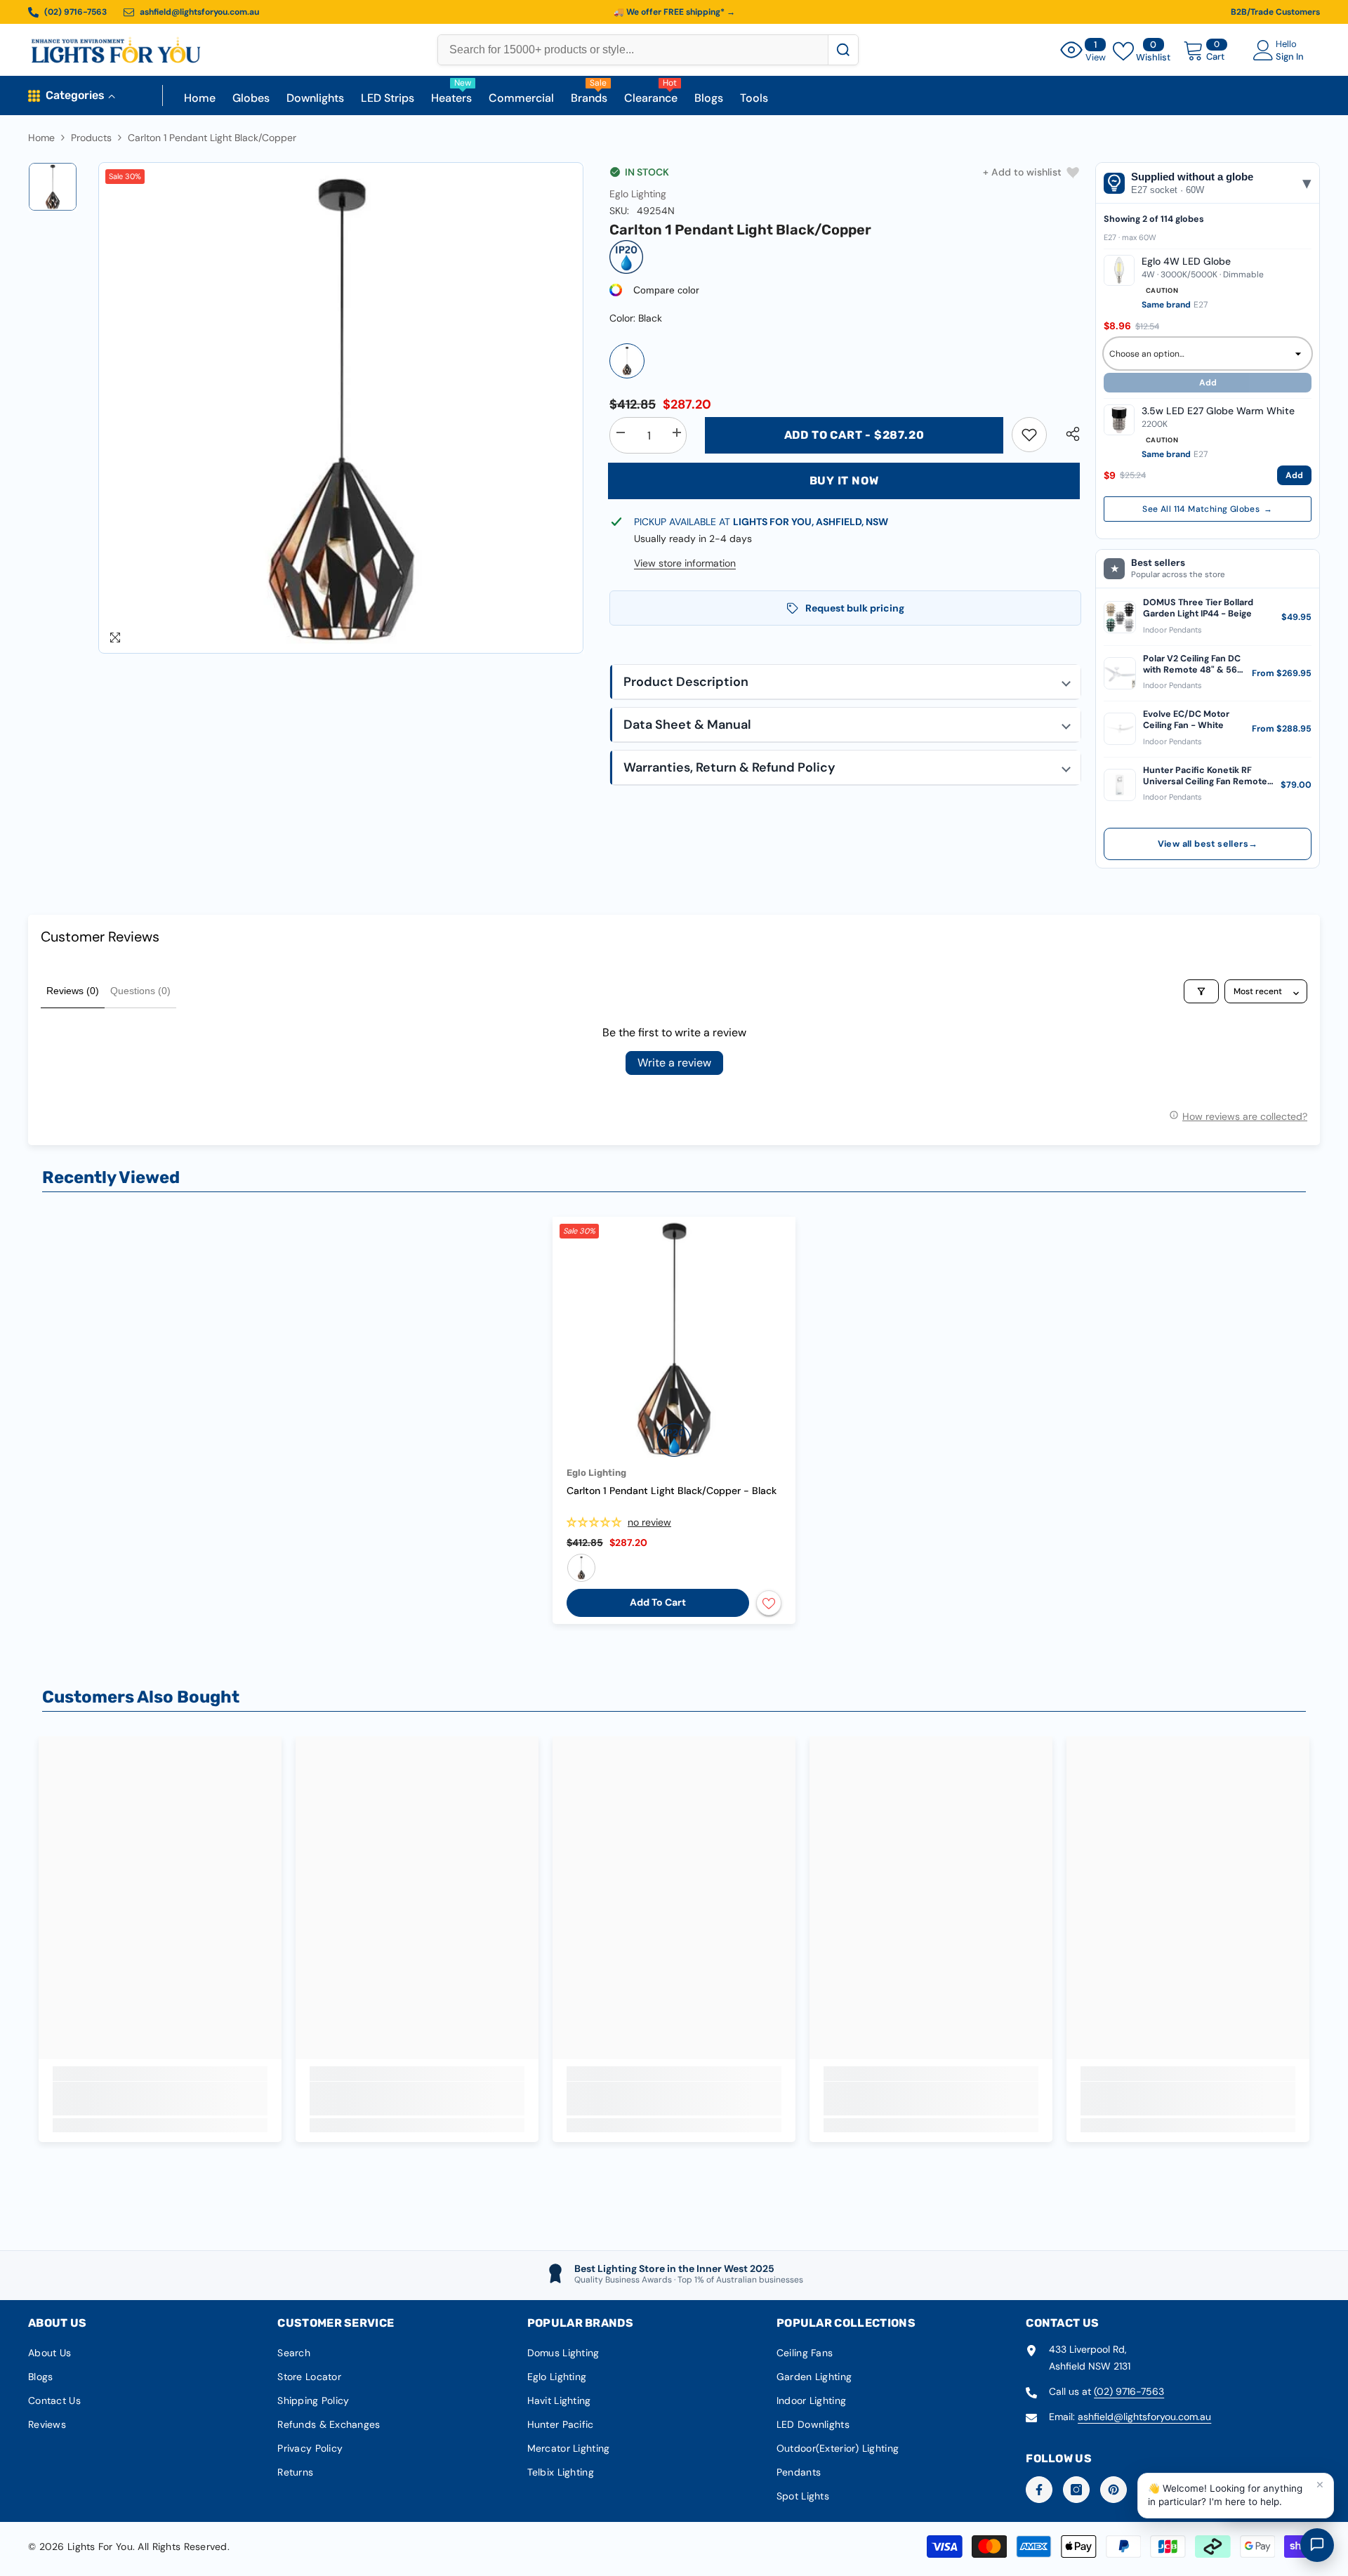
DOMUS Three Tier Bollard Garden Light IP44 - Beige (1198, 608)
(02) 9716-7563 (1129, 2391)
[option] (341, 408)
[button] (845, 682)
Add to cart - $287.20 (854, 435)
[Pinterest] (1114, 2490)
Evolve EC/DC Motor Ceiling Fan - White (1186, 720)
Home (41, 138)
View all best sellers (1208, 844)
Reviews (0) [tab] (73, 991)
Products (91, 138)
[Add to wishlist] (769, 1603)
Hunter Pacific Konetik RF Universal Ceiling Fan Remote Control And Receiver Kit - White (1205, 776)
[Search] (843, 50)
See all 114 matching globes (1207, 509)
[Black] (627, 361)
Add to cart (658, 1602)
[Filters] (1201, 991)
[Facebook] (1039, 2490)
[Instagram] (1076, 2490)
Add (1294, 475)
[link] (1029, 435)
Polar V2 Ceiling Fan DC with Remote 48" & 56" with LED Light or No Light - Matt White (1192, 665)
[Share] (1068, 434)
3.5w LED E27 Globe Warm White (1218, 411)
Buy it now (844, 481)
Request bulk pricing (855, 608)
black (581, 1568)
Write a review (674, 1063)
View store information (685, 563)
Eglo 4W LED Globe (1186, 261)
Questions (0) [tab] (140, 991)
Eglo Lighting (638, 194)
